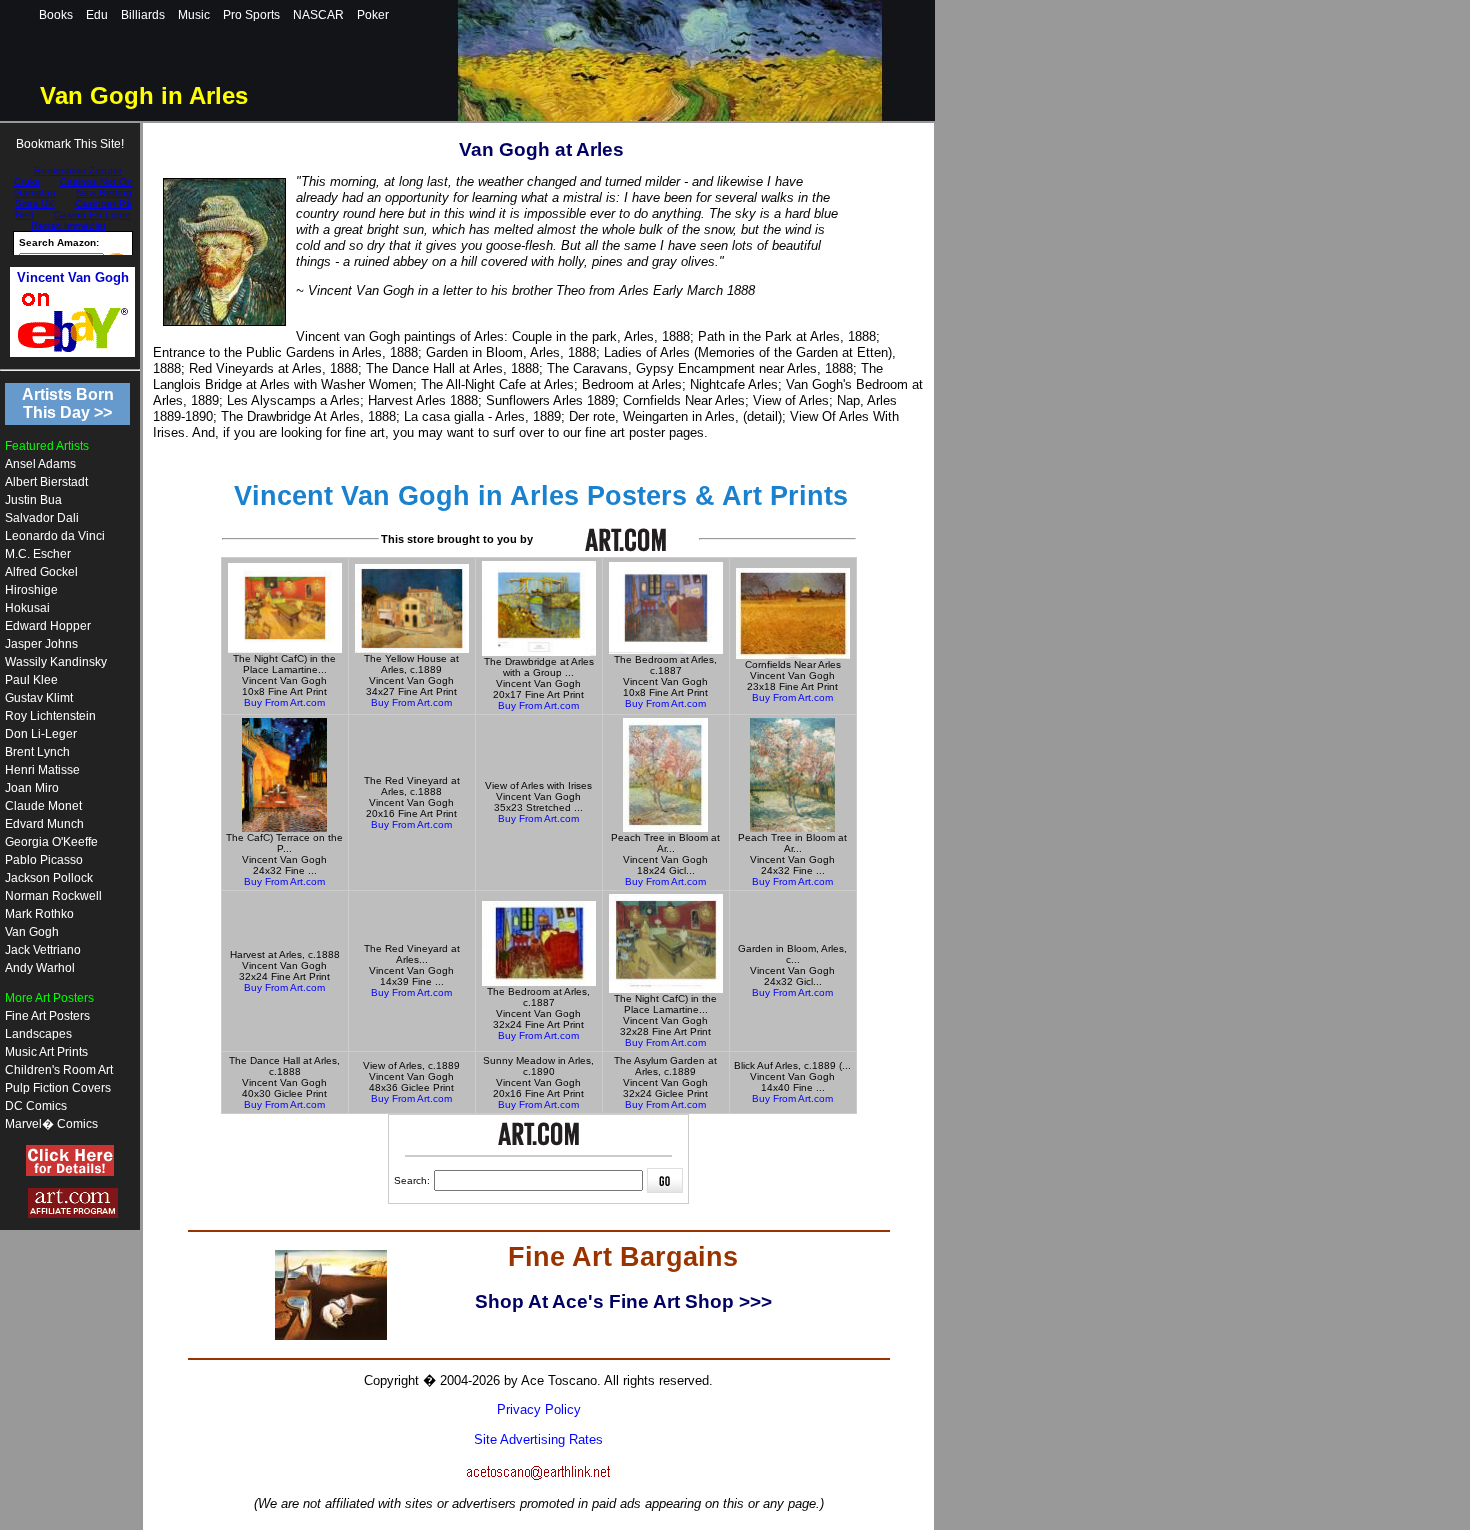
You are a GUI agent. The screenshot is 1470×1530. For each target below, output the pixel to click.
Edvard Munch (44, 824)
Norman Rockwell (53, 896)
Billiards (143, 15)
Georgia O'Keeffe (51, 842)
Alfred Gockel (41, 572)
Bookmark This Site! (70, 144)
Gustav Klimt (39, 698)
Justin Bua (33, 500)
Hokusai (27, 608)
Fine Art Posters (47, 1016)
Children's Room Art (59, 1070)
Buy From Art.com (284, 702)
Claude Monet (43, 806)
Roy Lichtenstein (50, 716)
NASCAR (318, 15)
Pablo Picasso (44, 860)
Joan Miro (32, 788)
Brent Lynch (37, 752)
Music (194, 15)
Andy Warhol (40, 968)
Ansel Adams (40, 464)
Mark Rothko (39, 914)
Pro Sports (251, 15)
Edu (97, 15)
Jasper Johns (41, 644)
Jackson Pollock (49, 878)
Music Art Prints (46, 1052)
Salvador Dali (42, 518)
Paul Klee (31, 680)
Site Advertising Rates (538, 1439)
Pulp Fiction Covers (58, 1088)
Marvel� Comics (51, 1124)
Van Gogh (32, 932)
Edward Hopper (48, 626)
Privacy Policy (539, 1409)
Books (56, 15)
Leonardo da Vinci (55, 536)
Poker (373, 15)
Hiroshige (31, 590)
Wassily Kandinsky (56, 662)
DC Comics (36, 1106)
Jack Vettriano (43, 950)
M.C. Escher (38, 554)
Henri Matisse (42, 770)
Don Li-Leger (41, 734)
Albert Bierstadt (46, 482)
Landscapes (38, 1034)
